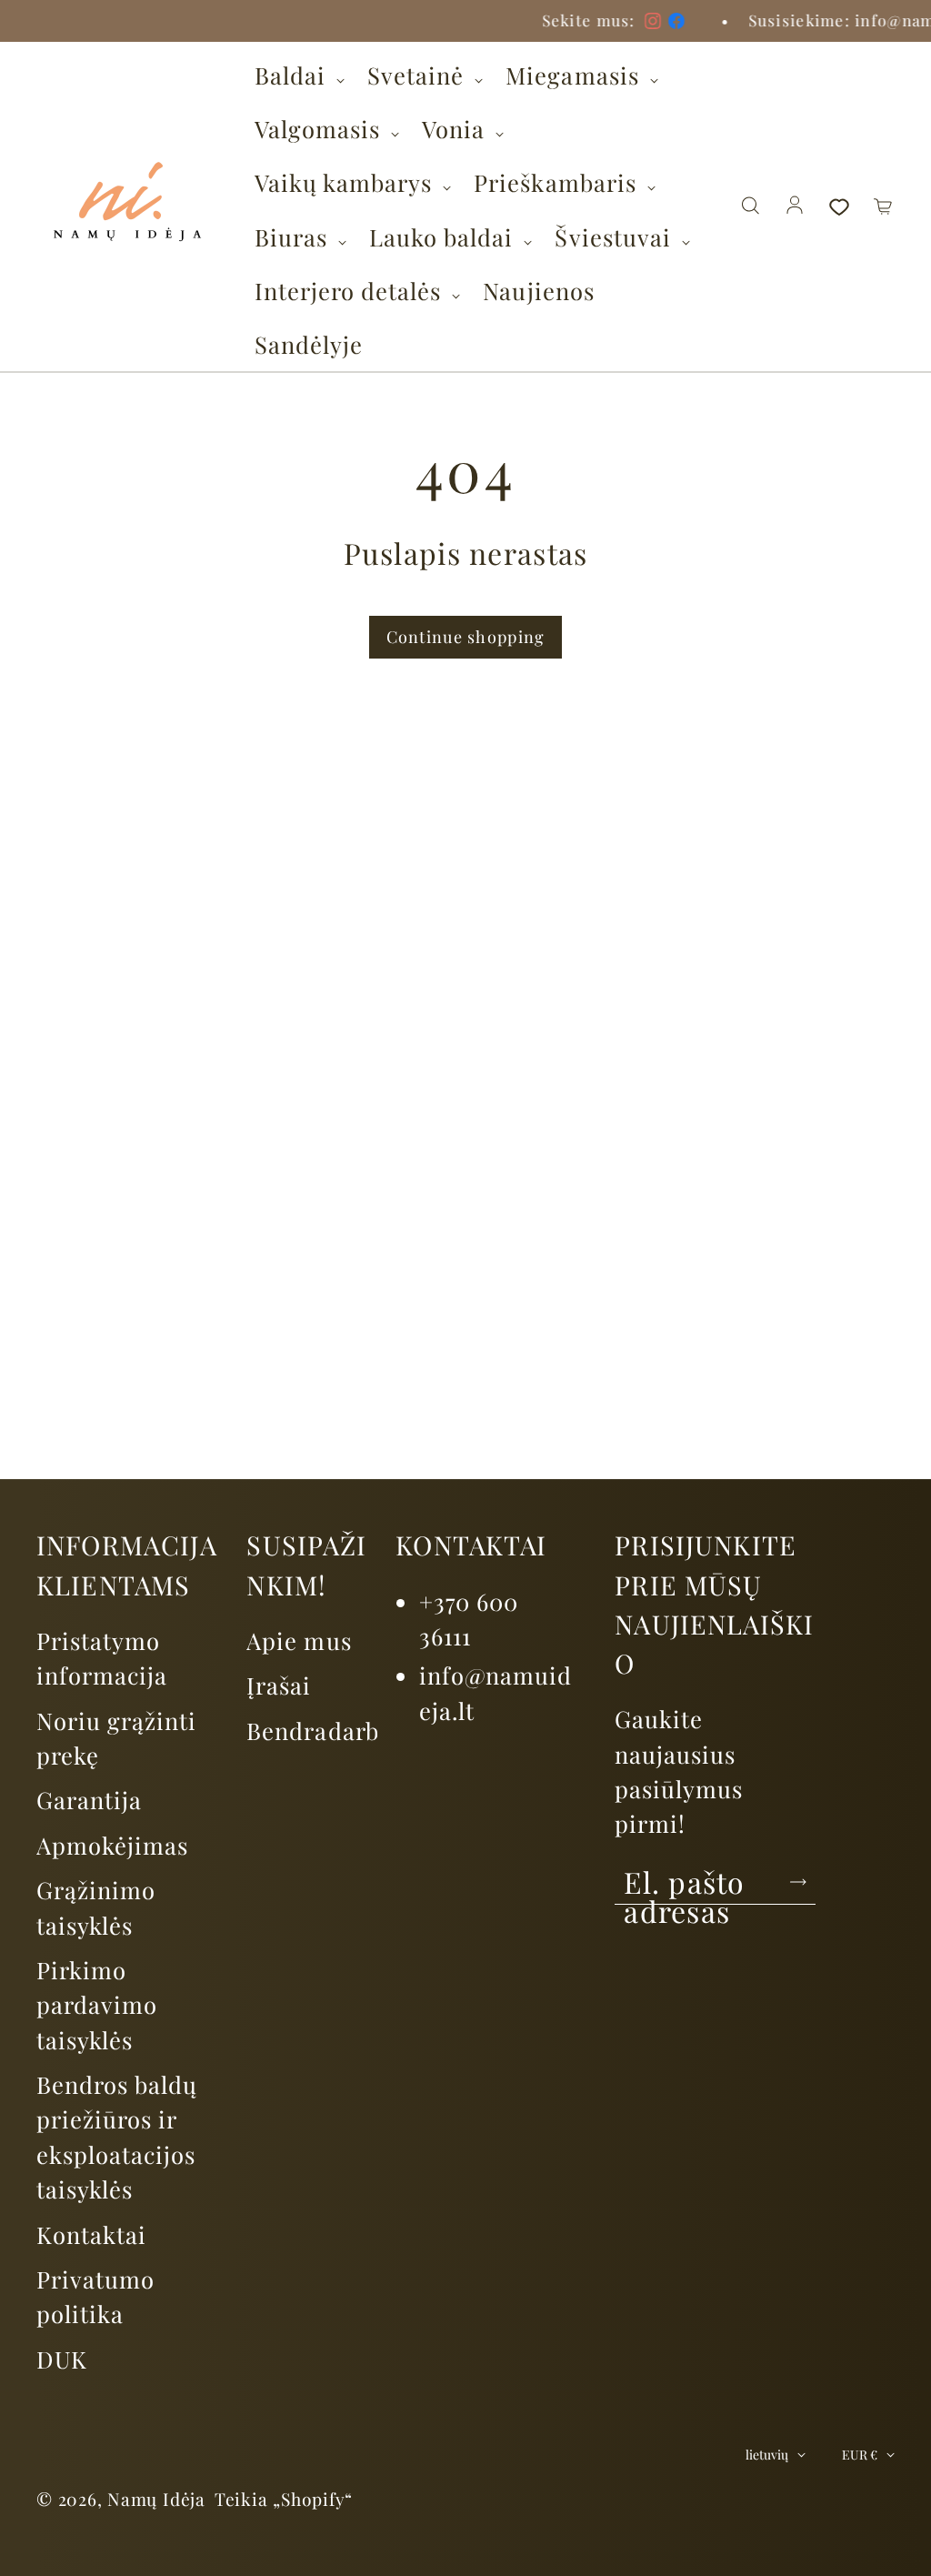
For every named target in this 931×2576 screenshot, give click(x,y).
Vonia (456, 128)
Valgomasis (320, 128)
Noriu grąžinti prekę (116, 1737)
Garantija (89, 1799)
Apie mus (299, 1640)
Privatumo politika (95, 2296)
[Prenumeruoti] (798, 1882)
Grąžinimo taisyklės (96, 1907)
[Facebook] (222, 21)
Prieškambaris (558, 182)
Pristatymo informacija (102, 1657)
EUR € (860, 2455)
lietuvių (767, 2455)
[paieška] (750, 206)
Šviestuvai (616, 236)
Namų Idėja (156, 2499)
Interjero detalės (351, 290)
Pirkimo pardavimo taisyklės (97, 2004)
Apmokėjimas (112, 1845)
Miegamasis (575, 75)
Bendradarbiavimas (356, 1730)
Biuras (294, 236)
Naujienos (538, 290)
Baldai (293, 75)
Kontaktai (91, 2234)
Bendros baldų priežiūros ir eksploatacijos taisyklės (117, 2136)
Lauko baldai (444, 236)
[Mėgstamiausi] (839, 206)
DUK (62, 2359)
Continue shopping (466, 637)
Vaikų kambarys (346, 182)
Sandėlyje (309, 344)
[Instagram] (198, 21)
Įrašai (279, 1685)
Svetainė (419, 75)
